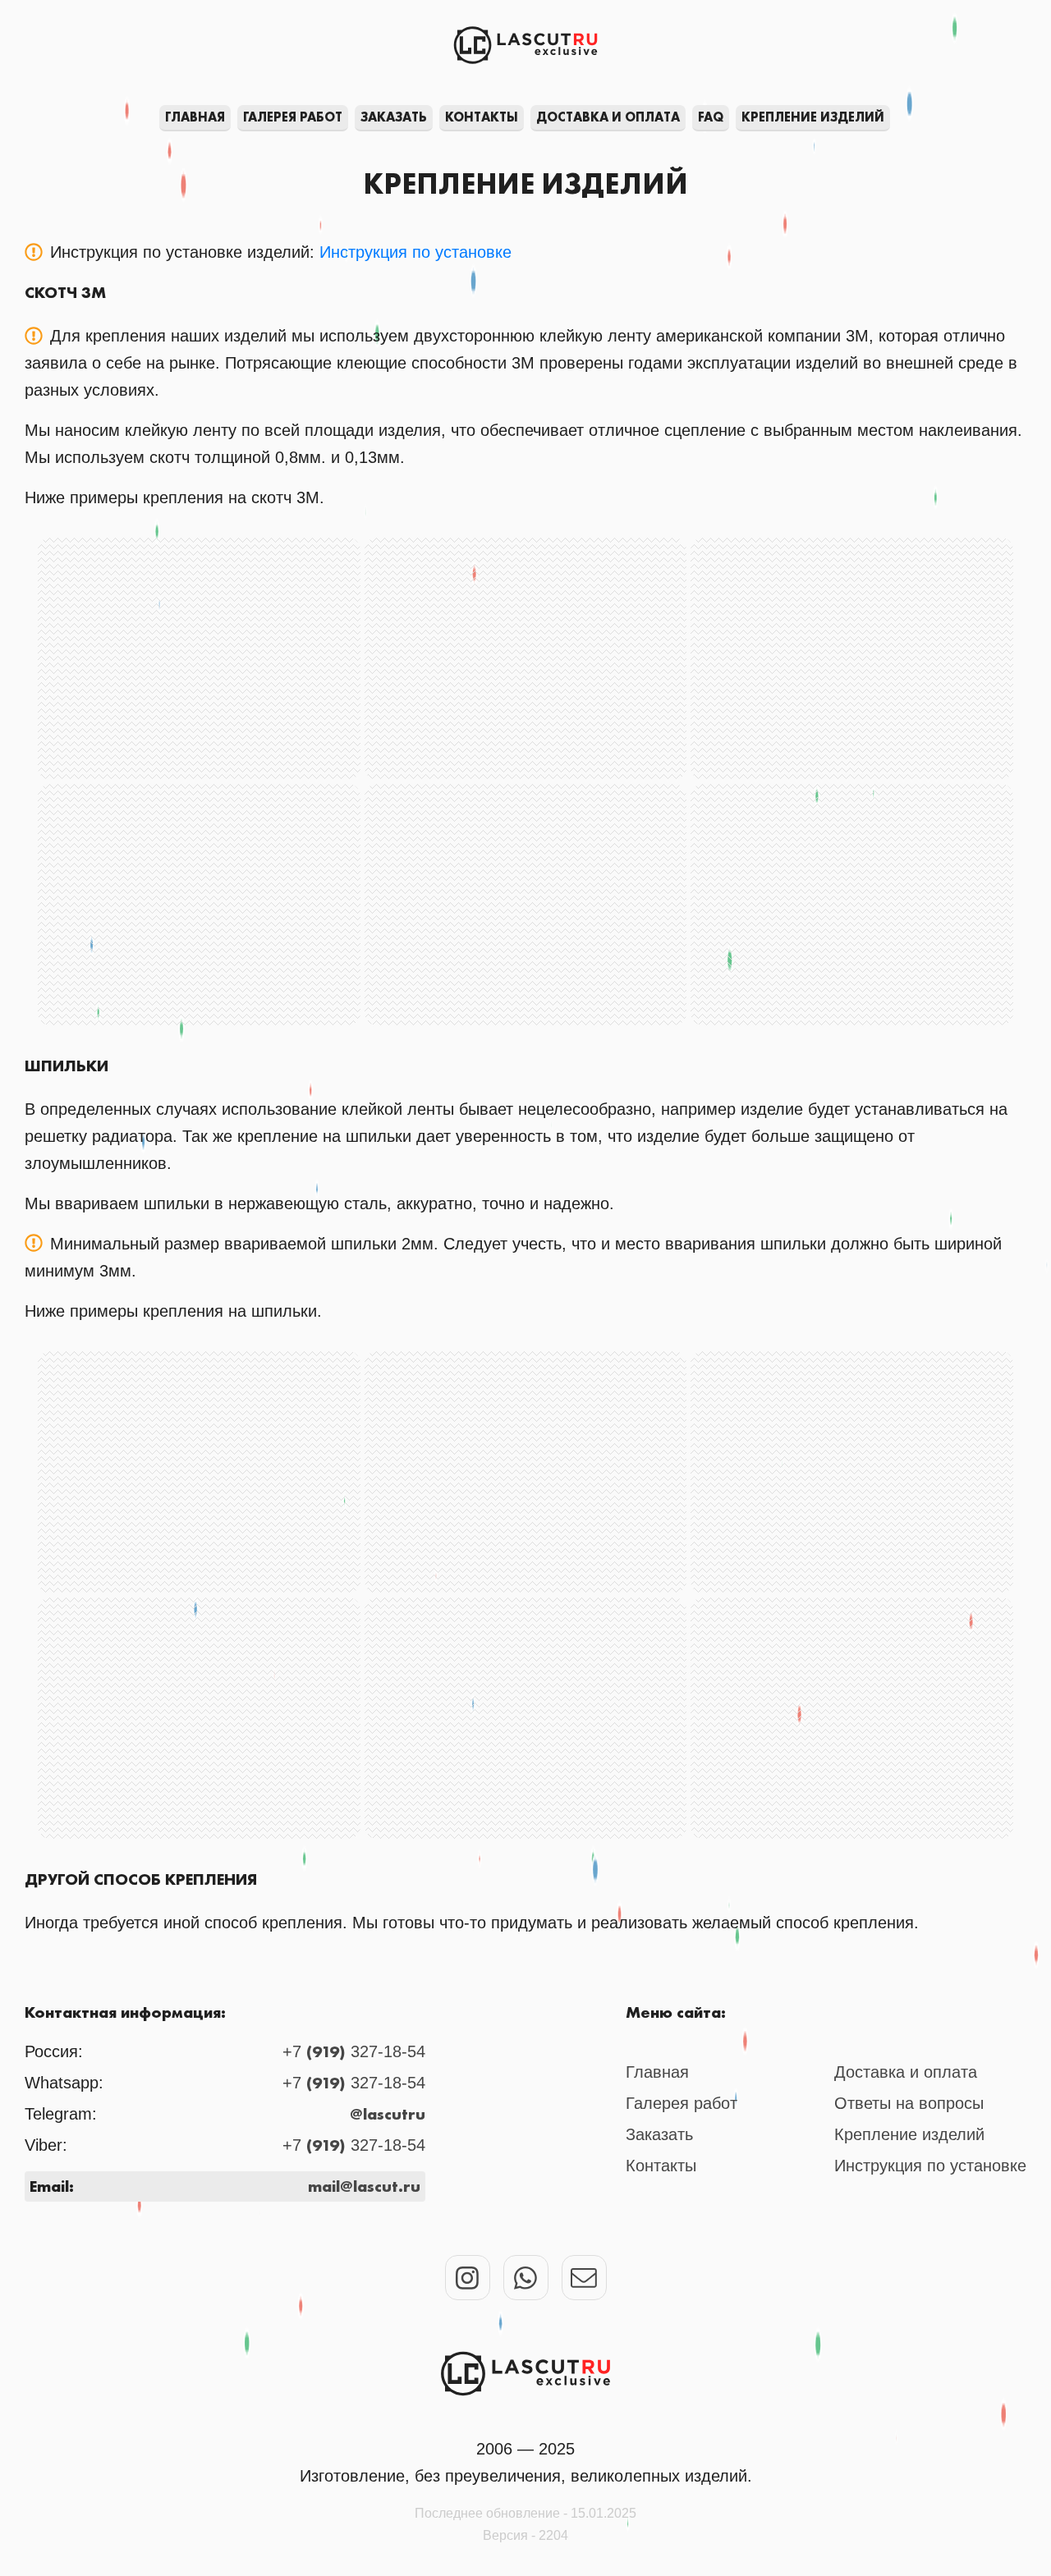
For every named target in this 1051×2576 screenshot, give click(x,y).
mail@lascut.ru (364, 2186)
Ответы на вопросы (909, 2103)
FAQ (711, 117)
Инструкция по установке (415, 252)
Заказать (394, 117)
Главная (195, 117)
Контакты (482, 117)
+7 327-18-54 (354, 2051)
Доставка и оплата (608, 117)
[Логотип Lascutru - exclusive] (525, 2374)
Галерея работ (293, 117)
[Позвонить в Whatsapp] (526, 2278)
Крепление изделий (813, 117)
